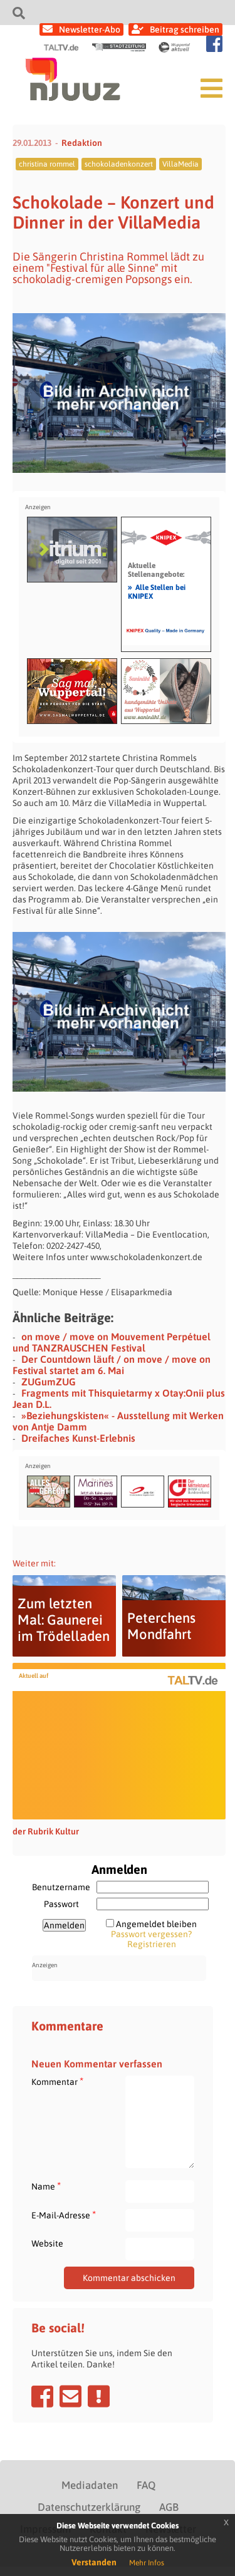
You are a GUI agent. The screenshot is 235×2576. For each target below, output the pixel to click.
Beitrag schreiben (185, 29)
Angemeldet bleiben (156, 1924)
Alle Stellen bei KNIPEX (157, 591)
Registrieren (152, 1944)
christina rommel (47, 164)
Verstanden (94, 2562)
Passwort (61, 1904)
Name (46, 2186)
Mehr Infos (147, 2563)
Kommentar (57, 2082)
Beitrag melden (99, 2396)
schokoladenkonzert (119, 164)
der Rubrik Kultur (46, 1831)
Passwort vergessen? (151, 1934)
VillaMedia (180, 164)
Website (47, 2243)
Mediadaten (90, 2485)
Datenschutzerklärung (89, 2507)
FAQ (146, 2485)
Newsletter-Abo (90, 29)
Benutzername (61, 1887)
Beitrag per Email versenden (70, 2396)
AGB (169, 2507)
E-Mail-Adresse (64, 2215)
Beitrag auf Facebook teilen (42, 2396)
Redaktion (82, 143)
